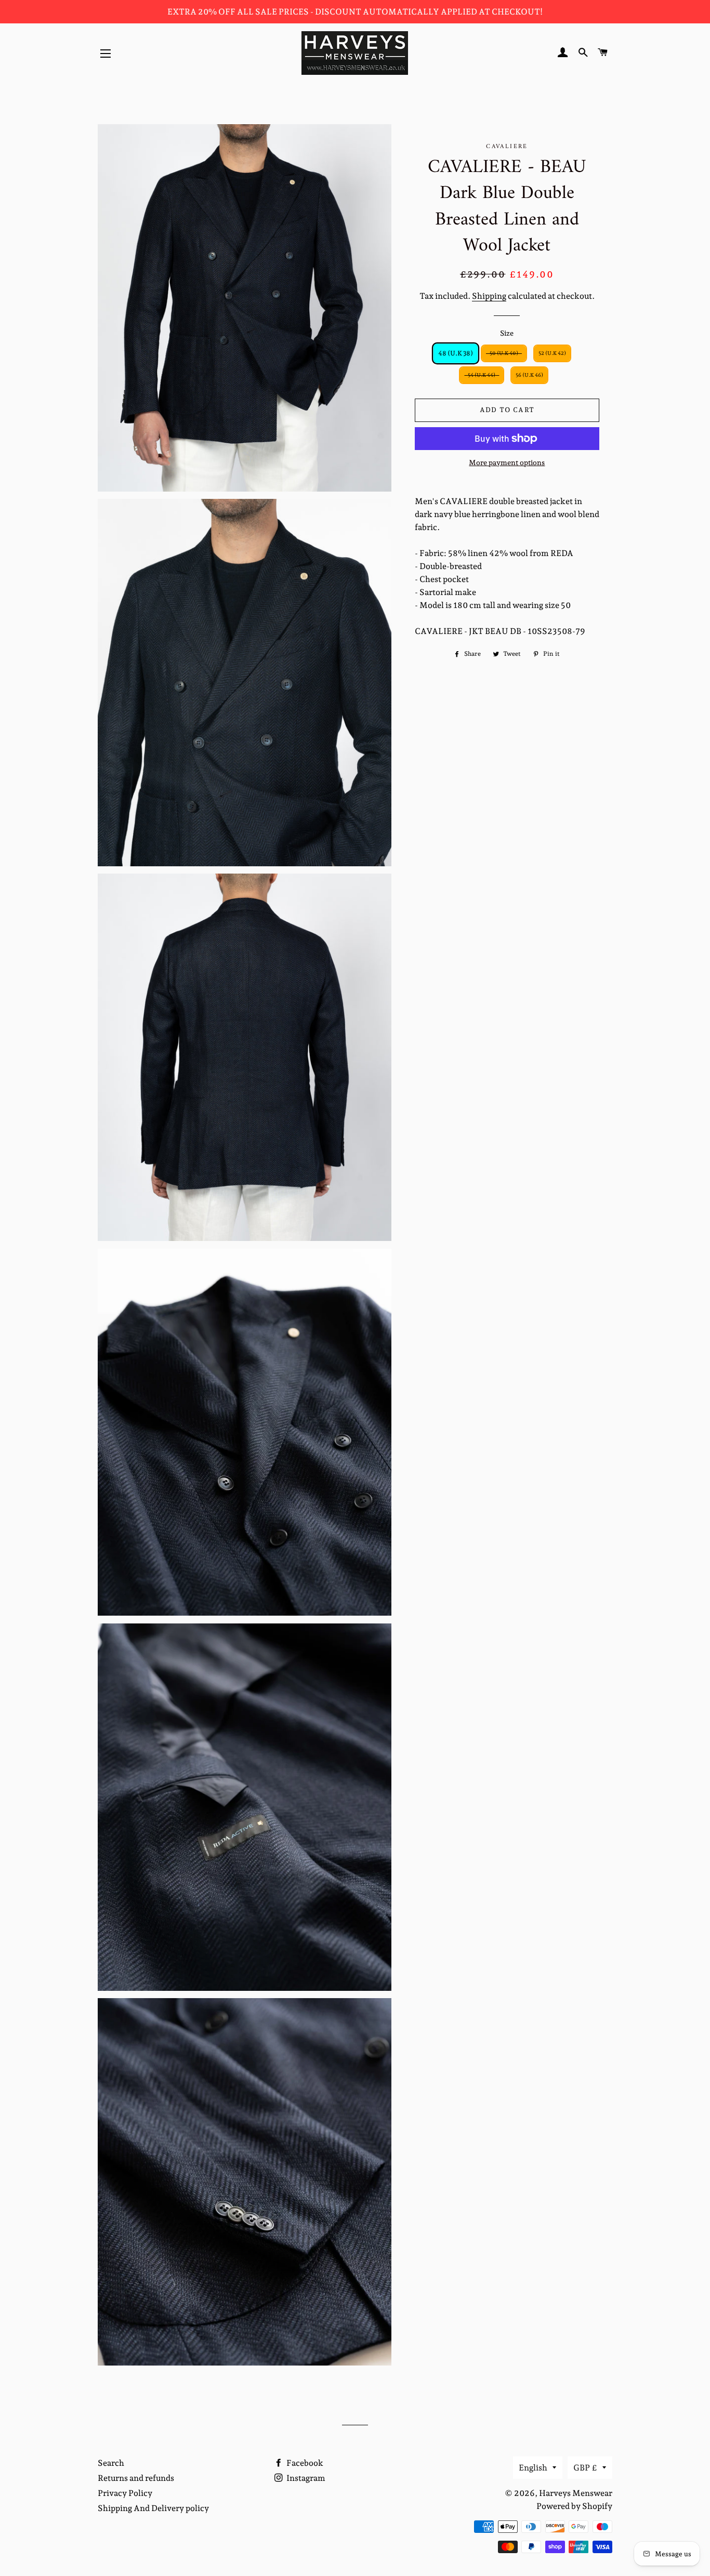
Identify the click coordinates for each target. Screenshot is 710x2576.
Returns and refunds (136, 2478)
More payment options (507, 463)
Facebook (304, 2463)
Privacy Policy (125, 2493)
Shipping (489, 296)
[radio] (456, 353)
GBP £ (585, 2468)
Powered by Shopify (574, 2506)
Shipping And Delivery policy (153, 2508)
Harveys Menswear (576, 2493)
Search (111, 2463)
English (533, 2468)
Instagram (305, 2478)
